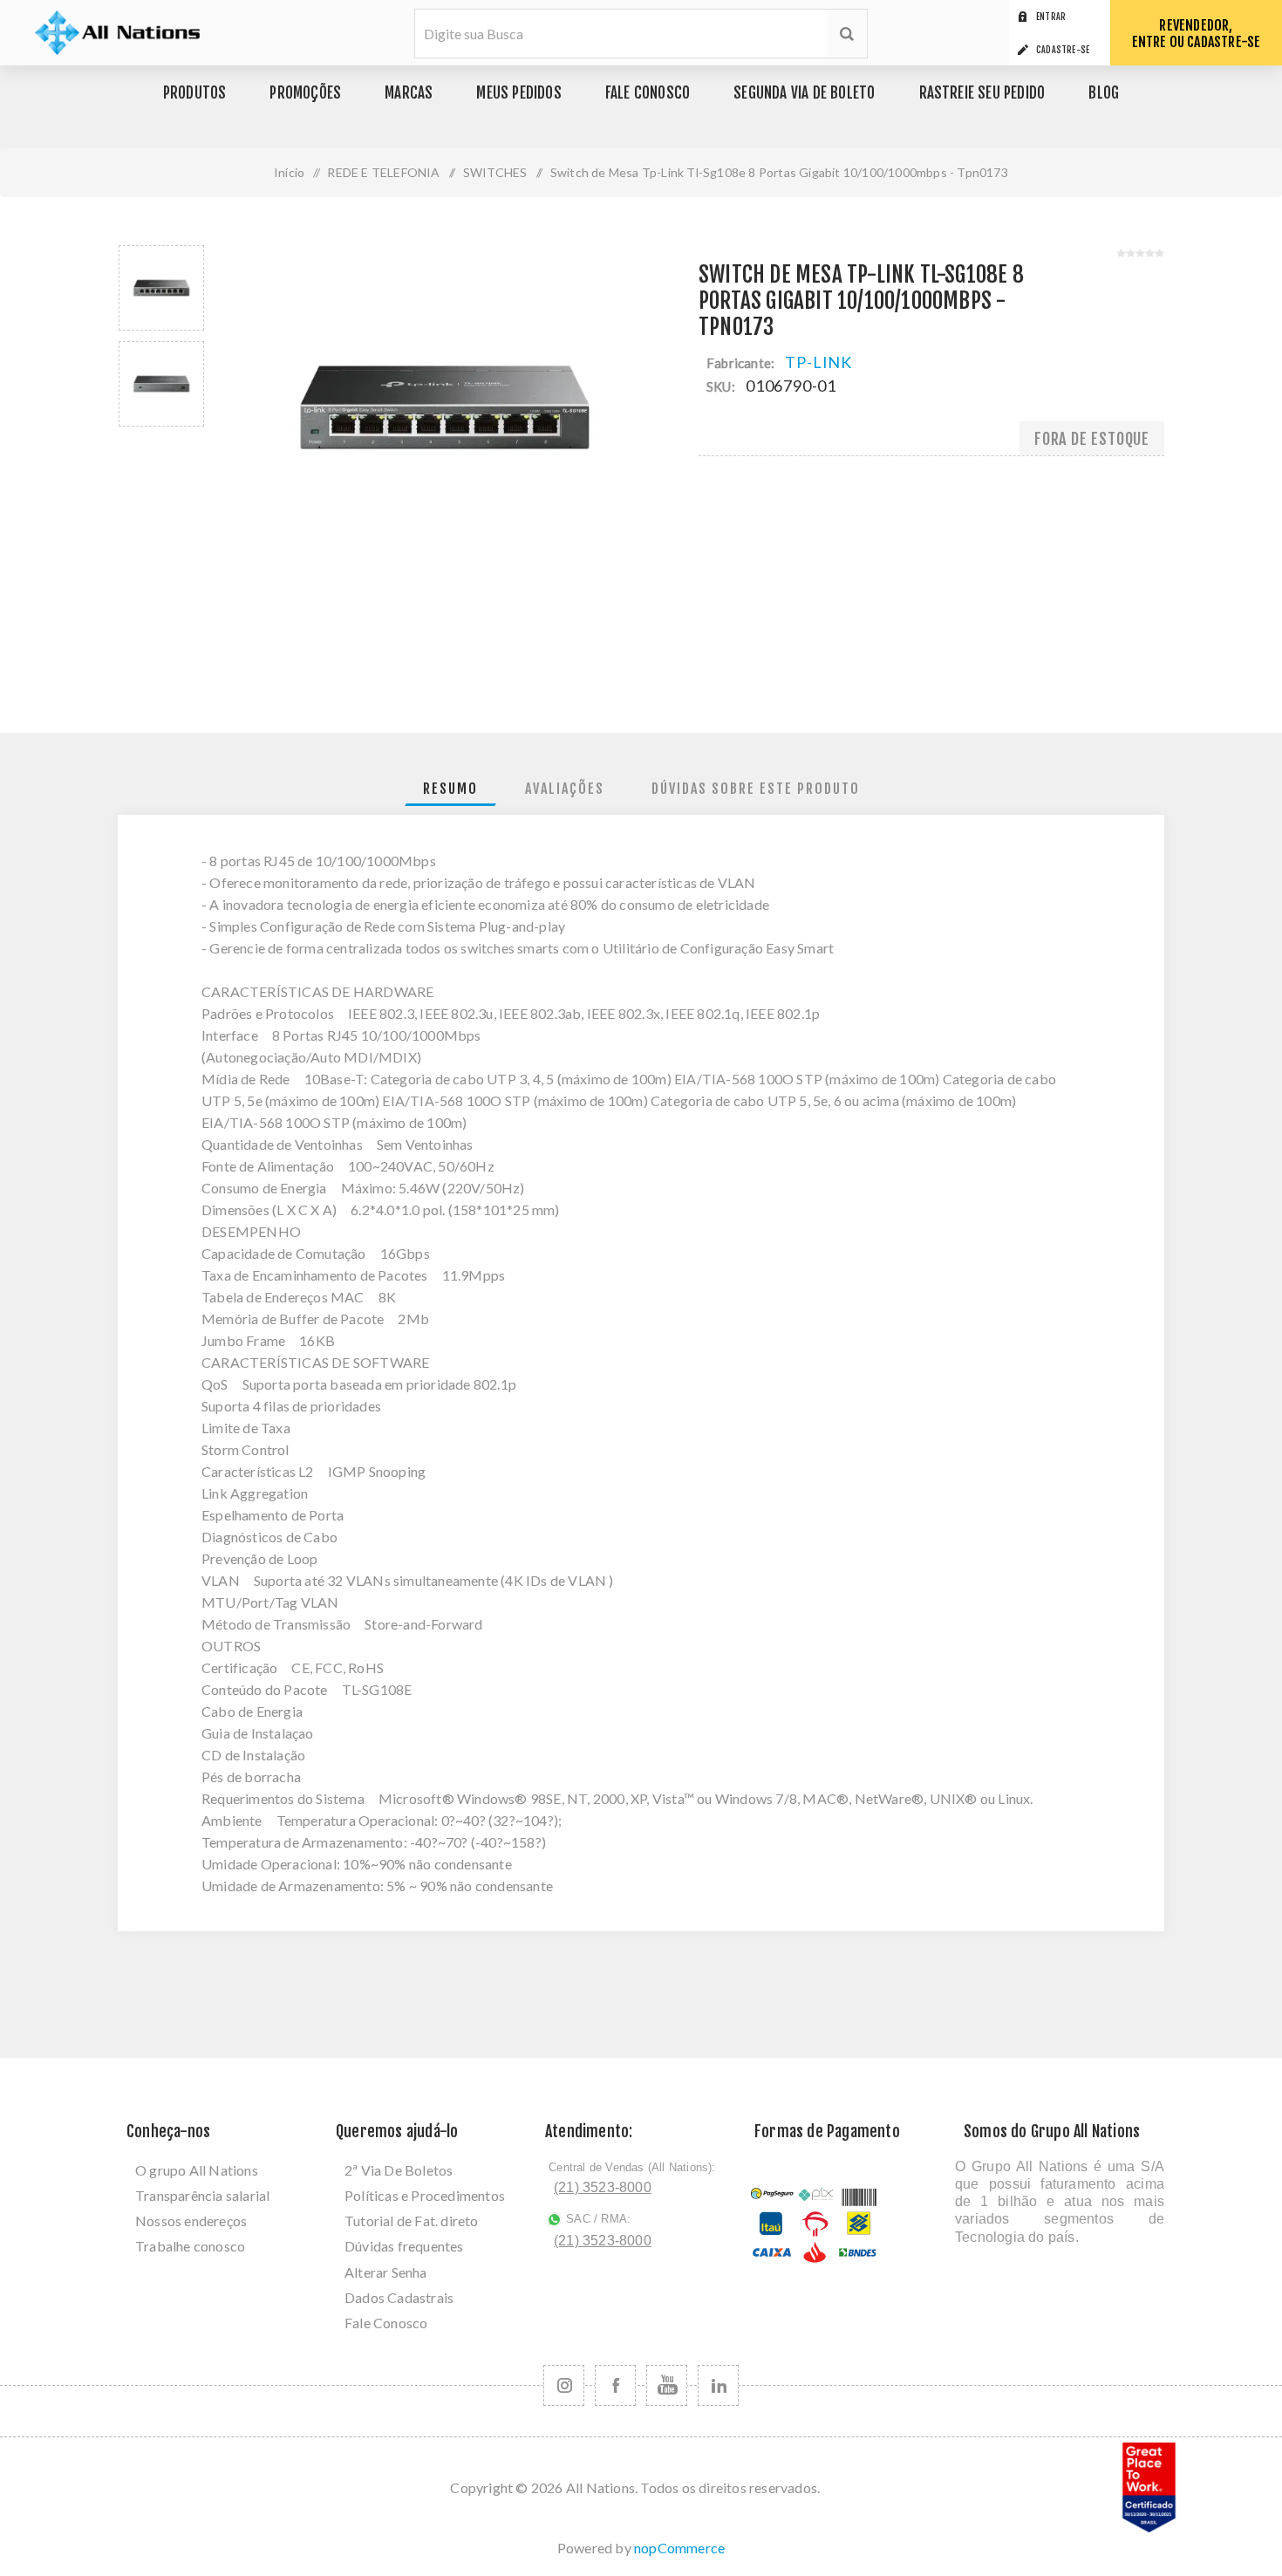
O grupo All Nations (197, 2170)
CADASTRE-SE (1063, 50)
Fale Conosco (386, 2323)
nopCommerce (679, 2548)
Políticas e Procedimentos (425, 2195)
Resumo (450, 789)
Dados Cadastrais (399, 2297)
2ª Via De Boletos (399, 2170)
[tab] (450, 789)
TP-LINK (818, 362)
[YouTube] (667, 2385)
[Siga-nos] (564, 2385)
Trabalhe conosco (190, 2246)
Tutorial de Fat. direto (412, 2221)
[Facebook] (615, 2385)
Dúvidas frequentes (404, 2246)
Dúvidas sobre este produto (756, 789)
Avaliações (565, 789)
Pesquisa (847, 34)
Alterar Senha (386, 2272)
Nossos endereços (191, 2221)
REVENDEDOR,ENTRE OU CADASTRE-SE (1197, 34)
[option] (161, 288)
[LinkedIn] (718, 2385)
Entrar (1051, 17)
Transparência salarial (202, 2195)
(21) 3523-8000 (603, 2187)
